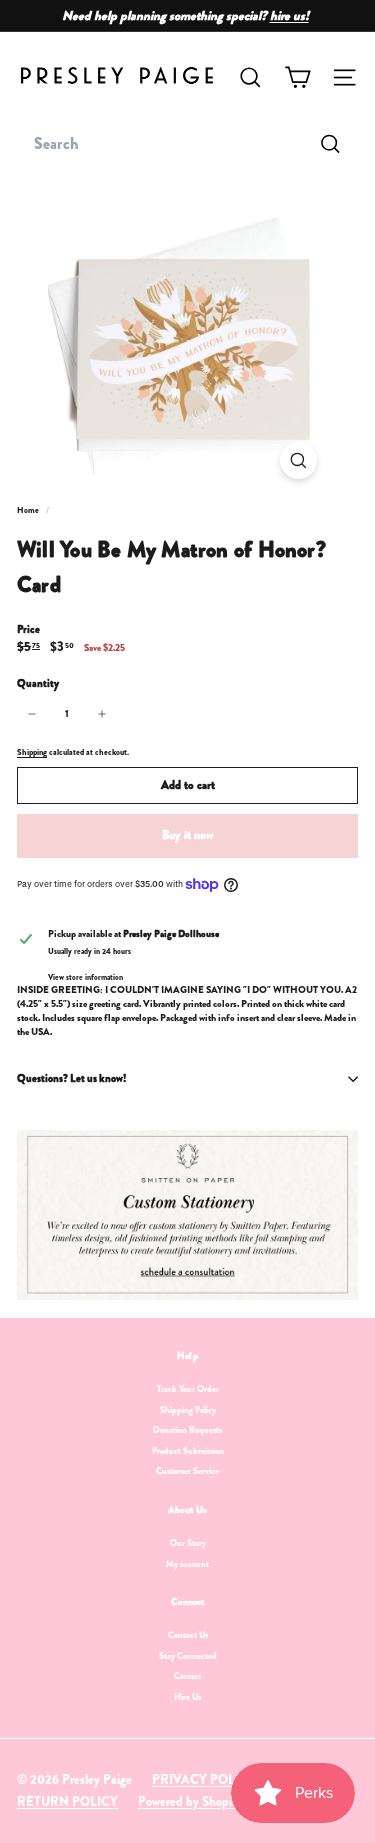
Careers (187, 1676)
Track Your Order (188, 1389)
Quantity (38, 683)
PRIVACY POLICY (204, 1779)
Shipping (32, 752)
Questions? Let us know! (71, 1078)
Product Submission (188, 1451)
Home (29, 510)
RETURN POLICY (67, 1801)
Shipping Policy (188, 1410)
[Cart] (297, 77)
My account (187, 1564)
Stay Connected (188, 1656)
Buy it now (187, 835)
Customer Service (187, 1471)
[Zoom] (298, 460)
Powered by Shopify (190, 1801)
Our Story (188, 1543)
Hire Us (187, 1697)
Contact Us (188, 1635)
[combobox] (187, 144)
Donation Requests (187, 1430)
